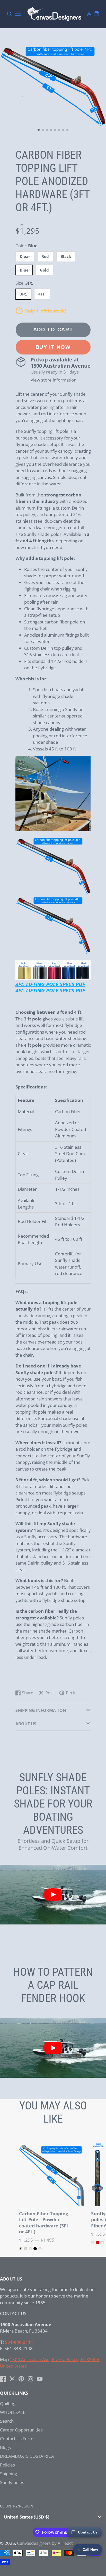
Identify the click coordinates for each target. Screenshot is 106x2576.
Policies (7, 2465)
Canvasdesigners (34, 2543)
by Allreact (62, 2543)
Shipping (8, 2474)
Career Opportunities (21, 2430)
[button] (39, 130)
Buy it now (53, 347)
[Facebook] (3, 2379)
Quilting (8, 2404)
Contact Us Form (17, 2439)
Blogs (5, 2447)
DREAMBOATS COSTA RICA (27, 2456)
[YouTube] (40, 2379)
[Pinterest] (21, 2379)
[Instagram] (30, 2379)
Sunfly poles (12, 2482)
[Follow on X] (12, 2379)
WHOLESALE (13, 2412)
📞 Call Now (88, 2549)
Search (7, 2421)
